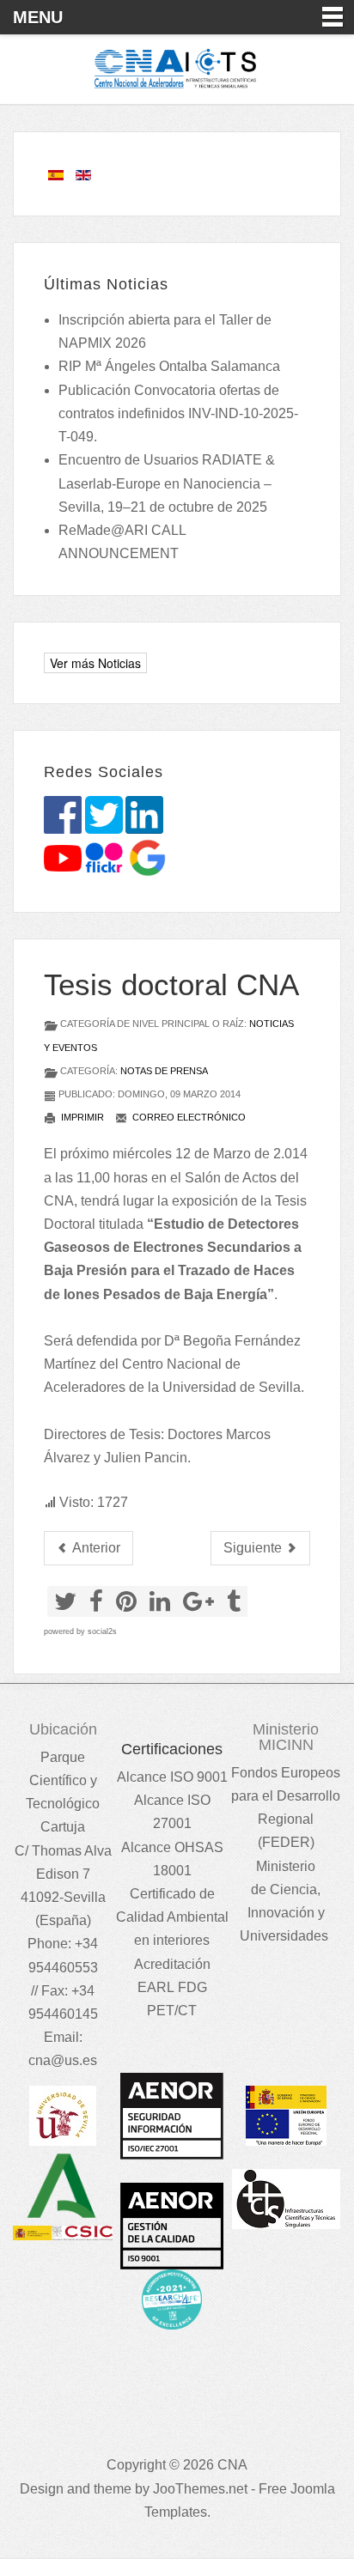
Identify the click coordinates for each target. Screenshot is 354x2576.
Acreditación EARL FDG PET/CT (172, 1987)
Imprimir (81, 1117)
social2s (102, 1631)
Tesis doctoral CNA (171, 984)
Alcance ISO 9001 (172, 1777)
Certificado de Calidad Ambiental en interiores (172, 1917)
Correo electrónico (188, 1117)
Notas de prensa (164, 1071)
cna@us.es (63, 2060)
